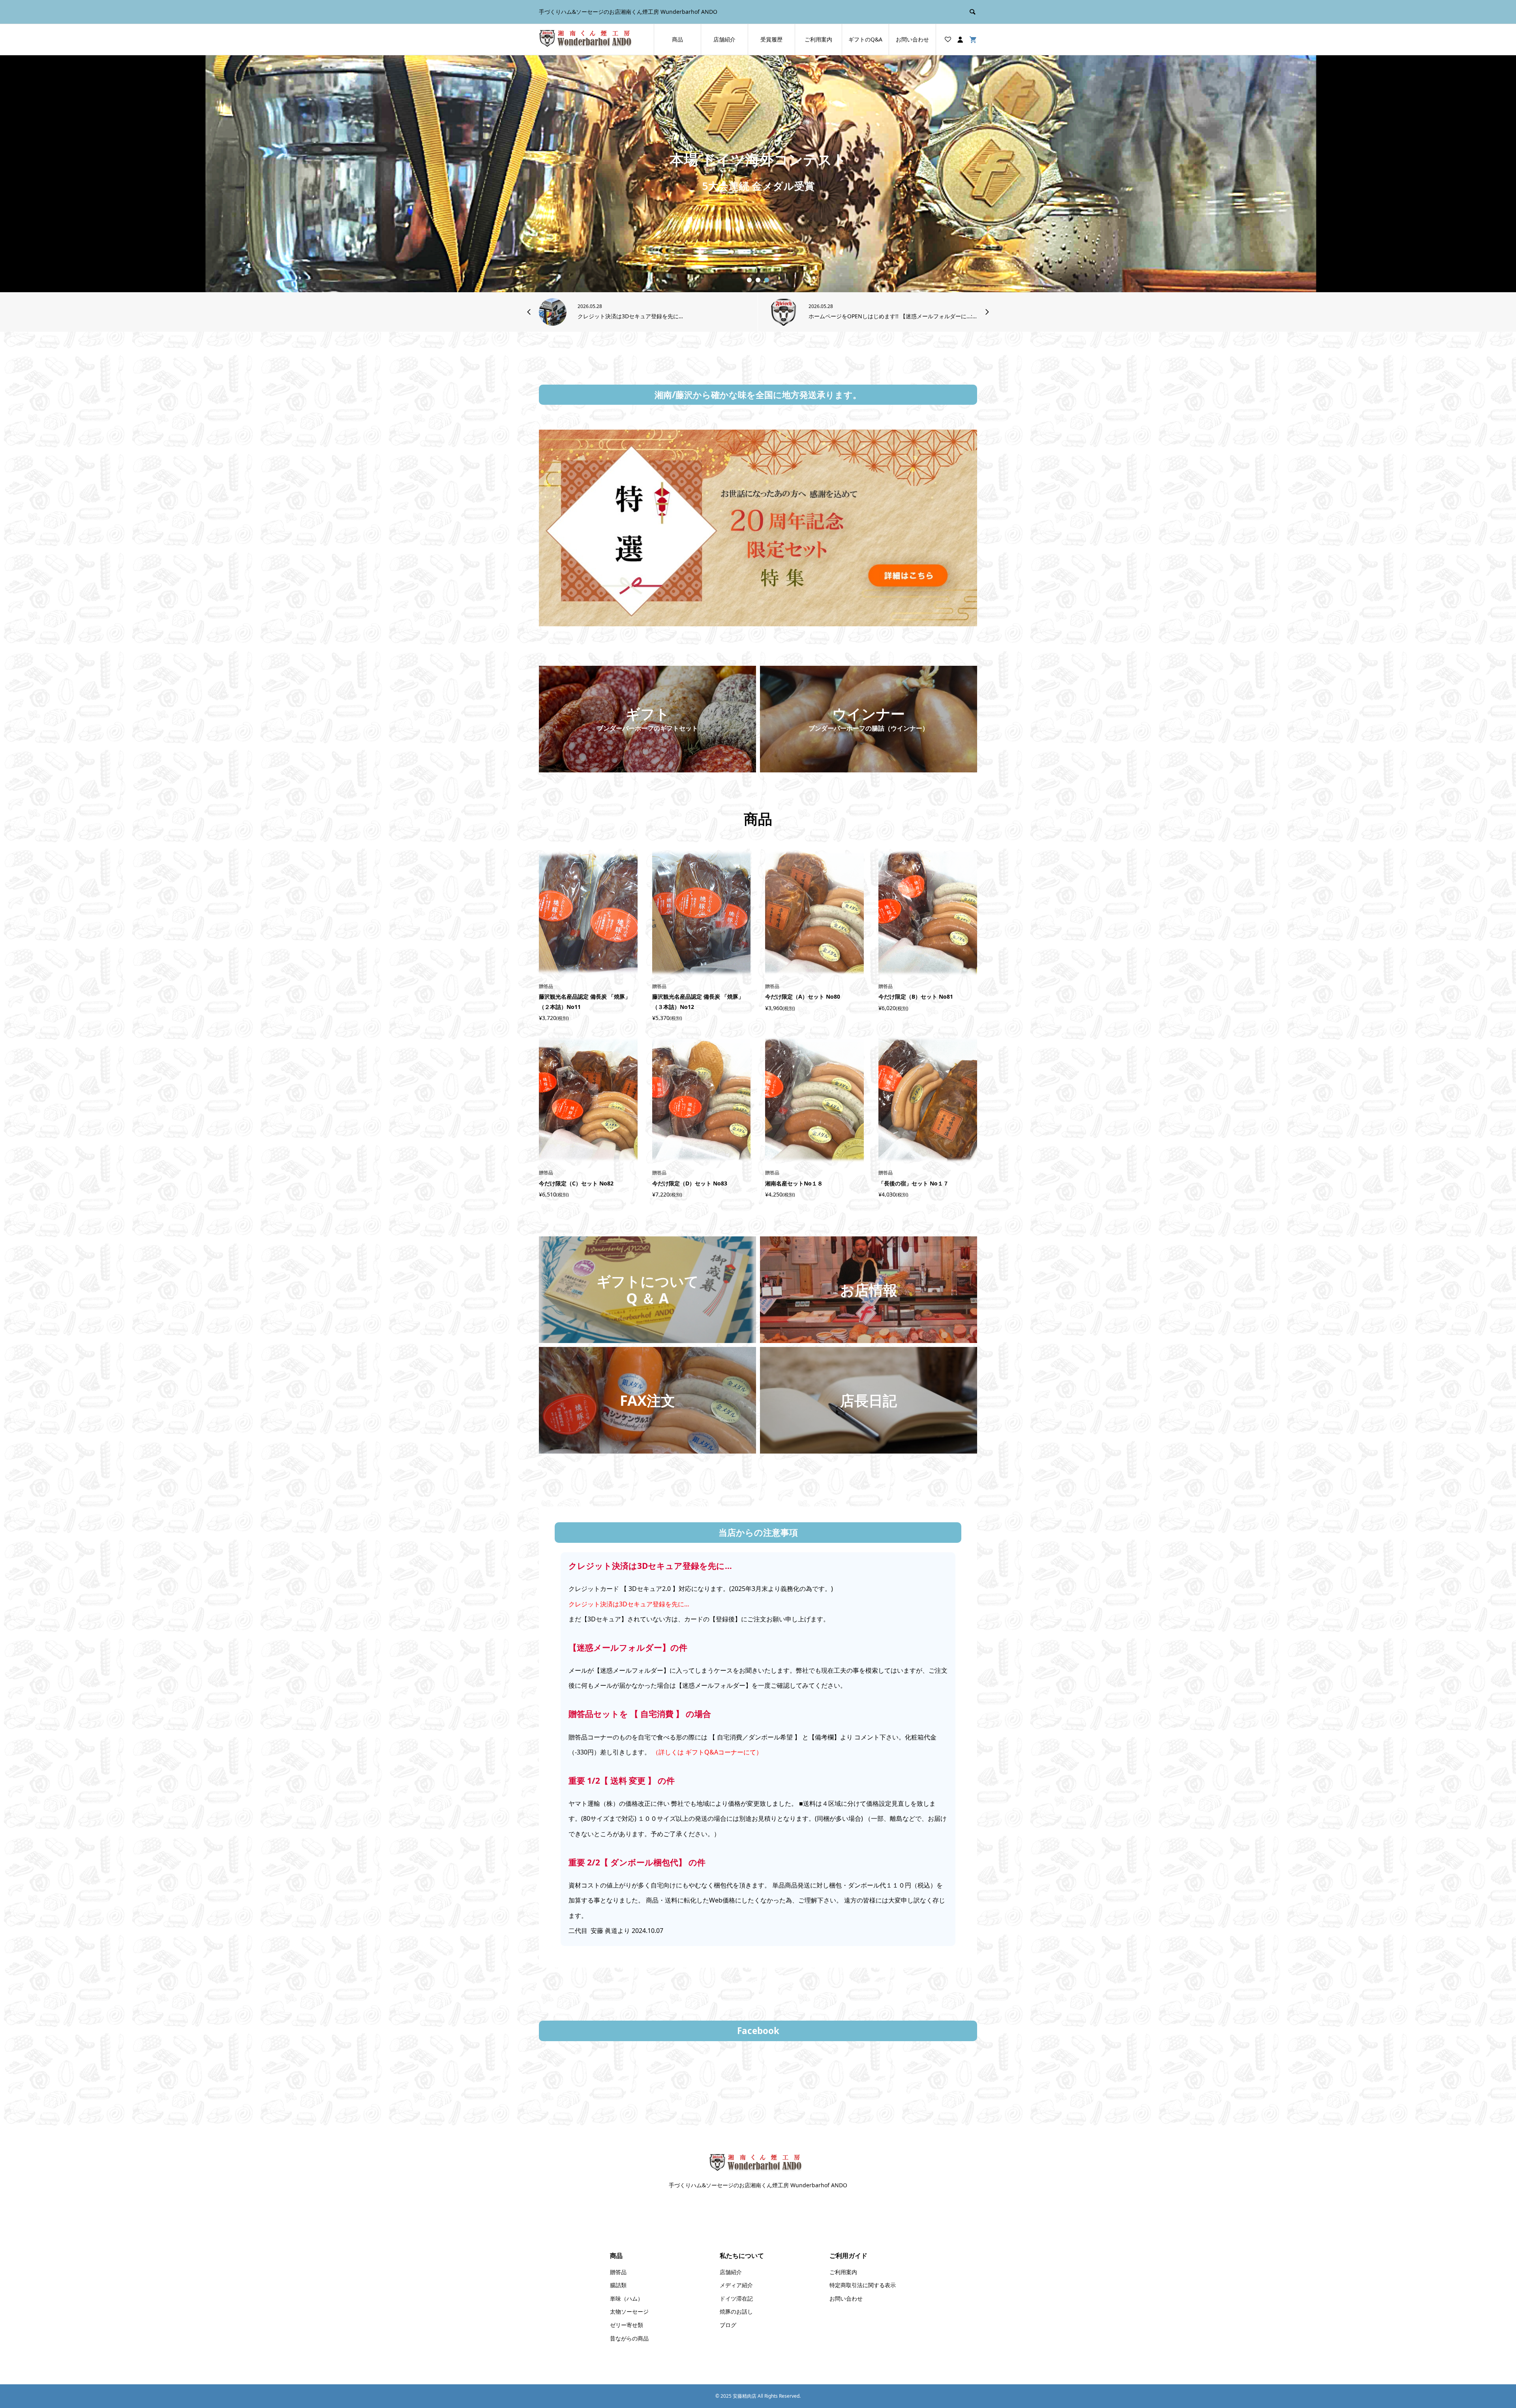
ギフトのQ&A (865, 39)
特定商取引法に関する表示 (863, 2285)
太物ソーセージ (629, 2311)
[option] (758, 174)
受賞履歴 (771, 39)
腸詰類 (618, 2285)
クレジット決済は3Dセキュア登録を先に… (629, 1604)
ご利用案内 (818, 39)
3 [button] (767, 280)
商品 (677, 39)
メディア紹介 (736, 2285)
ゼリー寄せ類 (627, 2325)
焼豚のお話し (736, 2311)
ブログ (728, 2325)
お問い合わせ (912, 39)
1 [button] (750, 280)
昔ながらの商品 (629, 2338)
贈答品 (618, 2272)
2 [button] (758, 280)
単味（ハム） (627, 2298)
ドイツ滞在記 (736, 2298)
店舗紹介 (724, 39)
